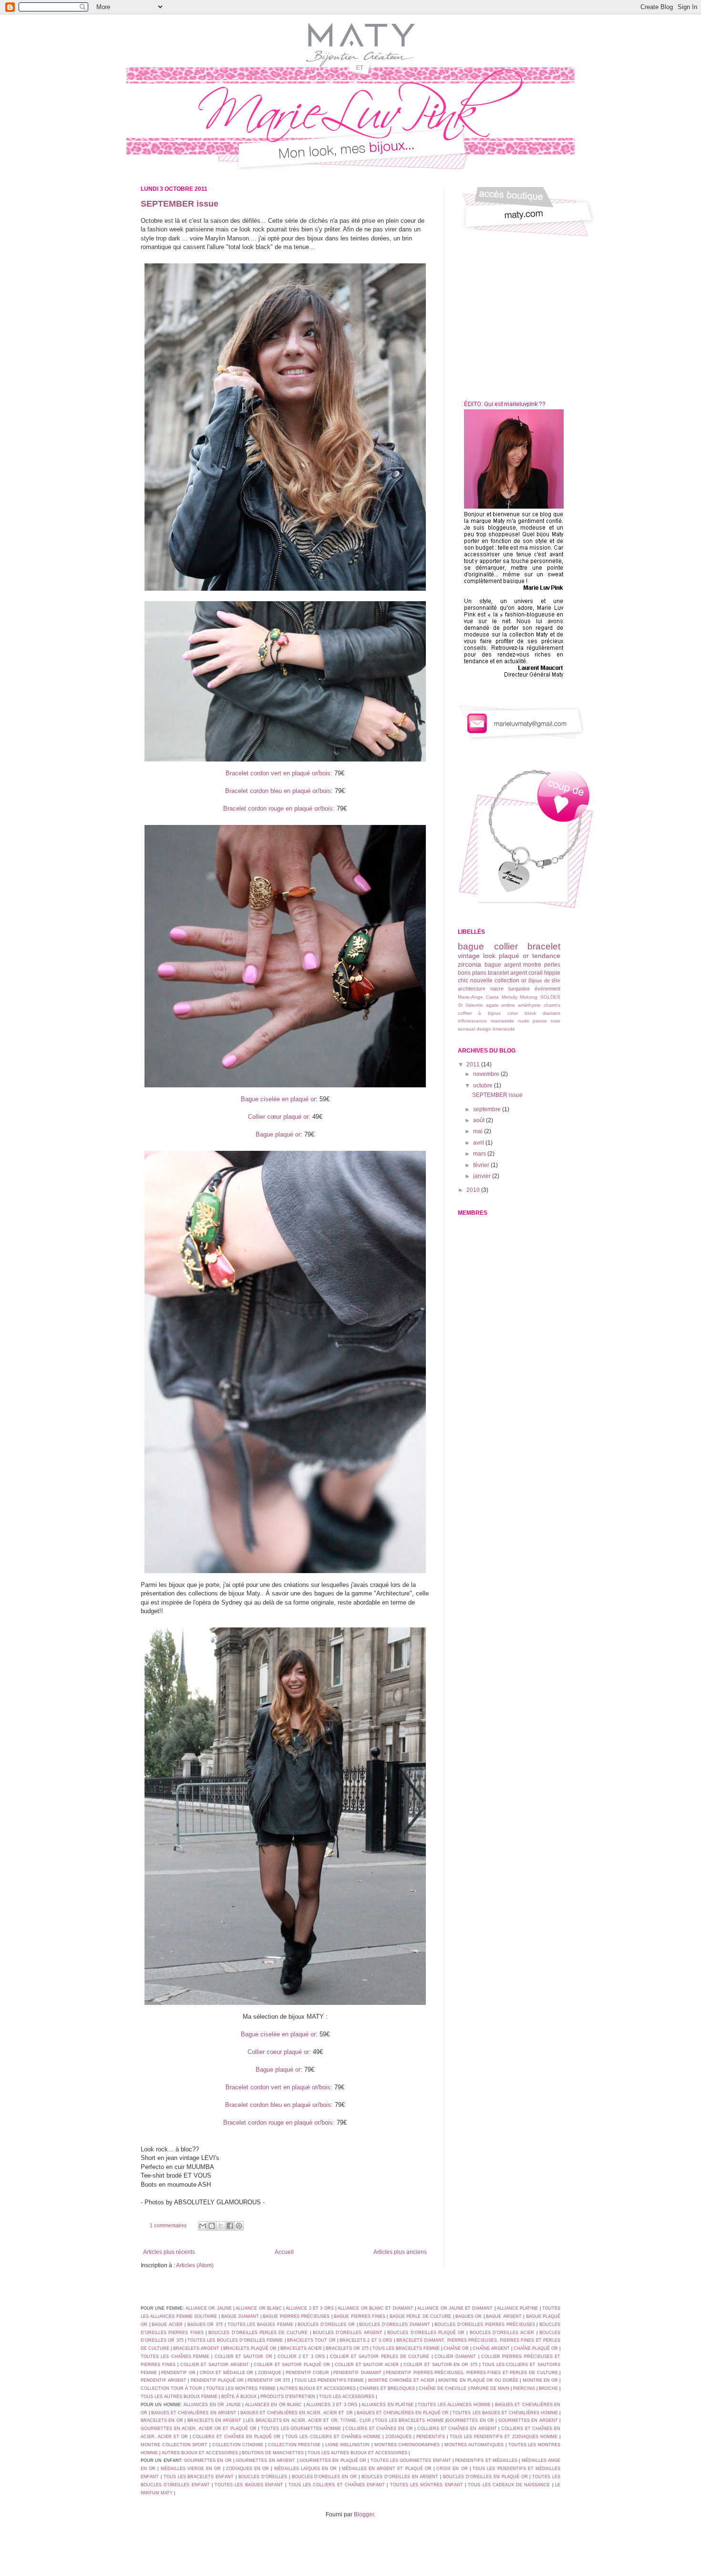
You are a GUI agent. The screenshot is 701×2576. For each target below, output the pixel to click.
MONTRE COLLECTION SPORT (174, 2445)
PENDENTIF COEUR (308, 2373)
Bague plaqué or (278, 1134)
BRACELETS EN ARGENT (215, 2420)
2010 (474, 1190)
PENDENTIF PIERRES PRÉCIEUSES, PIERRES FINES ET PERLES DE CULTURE (472, 2373)
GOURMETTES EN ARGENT (528, 2420)
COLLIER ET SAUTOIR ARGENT (215, 2365)
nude (524, 1021)
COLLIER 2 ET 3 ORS (301, 2357)
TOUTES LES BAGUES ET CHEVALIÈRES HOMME (505, 2413)
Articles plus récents (169, 2252)
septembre (488, 1109)
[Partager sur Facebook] (230, 2226)
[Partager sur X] (221, 2226)
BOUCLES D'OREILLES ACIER (502, 2333)
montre (532, 965)
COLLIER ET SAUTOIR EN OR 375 (440, 2365)
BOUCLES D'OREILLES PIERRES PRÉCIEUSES (485, 2325)
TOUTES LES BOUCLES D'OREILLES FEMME (235, 2340)
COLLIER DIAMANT (455, 2357)
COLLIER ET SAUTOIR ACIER (367, 2365)
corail (536, 973)
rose (556, 1021)
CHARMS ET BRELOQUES (387, 2388)
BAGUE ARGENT (504, 2316)
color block (522, 1013)
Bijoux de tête (544, 980)
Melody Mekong (520, 997)
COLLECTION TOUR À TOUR (171, 2388)
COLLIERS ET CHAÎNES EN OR (379, 2429)
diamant (552, 1013)
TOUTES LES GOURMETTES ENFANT (411, 2461)
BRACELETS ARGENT (196, 2348)
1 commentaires (168, 2225)
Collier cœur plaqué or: (279, 1117)
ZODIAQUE (270, 2373)
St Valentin (470, 1005)
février (482, 1165)
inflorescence (472, 1021)
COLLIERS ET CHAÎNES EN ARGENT (457, 2429)
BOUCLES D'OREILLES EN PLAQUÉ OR (485, 2477)
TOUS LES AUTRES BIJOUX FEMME (179, 2397)
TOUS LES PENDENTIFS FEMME (329, 2380)
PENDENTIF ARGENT (164, 2380)
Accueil (284, 2252)
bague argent (503, 965)
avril (479, 1143)
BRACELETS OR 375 (347, 2348)
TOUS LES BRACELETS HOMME (409, 2420)
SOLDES (550, 997)
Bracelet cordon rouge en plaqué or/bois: (279, 808)
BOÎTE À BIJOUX (239, 2397)
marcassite (502, 1021)
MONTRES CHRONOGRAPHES (407, 2445)
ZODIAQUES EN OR (247, 2469)
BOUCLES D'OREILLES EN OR (325, 2477)
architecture (472, 989)
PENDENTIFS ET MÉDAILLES (486, 2461)
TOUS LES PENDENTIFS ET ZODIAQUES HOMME (504, 2437)
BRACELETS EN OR (162, 2420)
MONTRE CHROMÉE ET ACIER (401, 2380)
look (489, 956)
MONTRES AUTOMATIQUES (474, 2445)
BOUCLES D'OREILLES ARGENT (348, 2333)
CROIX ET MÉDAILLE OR (227, 2373)
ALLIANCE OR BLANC (259, 2308)
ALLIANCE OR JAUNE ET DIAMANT (455, 2308)
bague (471, 946)
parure (540, 1021)
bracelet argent (507, 973)
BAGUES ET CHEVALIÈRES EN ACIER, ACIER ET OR (297, 2413)
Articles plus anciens (400, 2252)
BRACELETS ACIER (301, 2348)
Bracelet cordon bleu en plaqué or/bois (278, 791)
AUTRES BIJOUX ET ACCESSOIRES (318, 2388)
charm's (552, 1005)
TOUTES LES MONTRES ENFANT (427, 2485)
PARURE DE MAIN (490, 2388)
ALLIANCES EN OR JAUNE (212, 2405)
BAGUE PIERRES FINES (360, 2316)
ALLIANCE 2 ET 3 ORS (309, 2308)
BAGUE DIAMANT (240, 2316)
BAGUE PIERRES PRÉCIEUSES (296, 2316)
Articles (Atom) (195, 2265)
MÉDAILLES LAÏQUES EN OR (306, 2469)
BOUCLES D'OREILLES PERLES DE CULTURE (258, 2333)
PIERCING (524, 2388)
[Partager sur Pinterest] (239, 2226)
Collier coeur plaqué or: (279, 2052)
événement (547, 989)
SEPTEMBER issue (180, 204)
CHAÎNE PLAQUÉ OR (536, 2348)
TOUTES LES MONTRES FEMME (241, 2388)
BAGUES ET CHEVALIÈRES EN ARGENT (194, 2413)
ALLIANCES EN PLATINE (387, 2405)
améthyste (529, 1005)
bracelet (544, 946)
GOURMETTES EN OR (470, 2420)
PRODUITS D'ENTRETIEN (288, 2397)
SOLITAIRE (206, 2316)
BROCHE (548, 2388)
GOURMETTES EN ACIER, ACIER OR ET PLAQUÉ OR (199, 2429)
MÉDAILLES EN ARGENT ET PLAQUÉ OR (387, 2469)
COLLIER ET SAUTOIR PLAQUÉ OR (292, 2365)
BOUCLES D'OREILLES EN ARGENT (400, 2477)
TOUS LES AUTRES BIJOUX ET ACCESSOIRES (357, 2453)
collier (506, 946)
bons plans (472, 973)
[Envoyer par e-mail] (203, 2226)
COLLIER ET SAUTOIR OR (243, 2357)
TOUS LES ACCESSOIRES (347, 2397)
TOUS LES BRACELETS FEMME (406, 2348)
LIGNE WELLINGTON (348, 2445)
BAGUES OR (469, 2316)
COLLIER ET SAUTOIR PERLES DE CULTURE (380, 2357)
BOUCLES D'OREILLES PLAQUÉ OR (426, 2333)
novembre (487, 1074)
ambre (508, 1005)
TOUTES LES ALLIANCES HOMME (454, 2405)
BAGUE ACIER (167, 2325)
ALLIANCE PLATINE (517, 2308)
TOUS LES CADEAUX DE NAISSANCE (509, 2485)
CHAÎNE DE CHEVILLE (443, 2388)
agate (492, 1005)
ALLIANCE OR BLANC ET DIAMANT (375, 2308)
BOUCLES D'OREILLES (263, 2477)
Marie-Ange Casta (478, 997)
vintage (469, 956)
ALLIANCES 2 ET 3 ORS (332, 2405)
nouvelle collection (495, 980)
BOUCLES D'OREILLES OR (326, 2325)
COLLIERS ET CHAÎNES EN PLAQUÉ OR (237, 2437)
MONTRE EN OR (540, 2380)
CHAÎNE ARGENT (491, 2348)
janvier (483, 1176)
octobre (484, 1085)
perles (552, 965)
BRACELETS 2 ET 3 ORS (366, 2340)
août (479, 1120)
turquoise (519, 989)
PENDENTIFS (431, 2437)
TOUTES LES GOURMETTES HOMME (301, 2429)
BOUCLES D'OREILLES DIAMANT (394, 2325)
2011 (474, 1064)
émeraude (504, 1029)
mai (479, 1131)
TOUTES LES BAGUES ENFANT (249, 2485)
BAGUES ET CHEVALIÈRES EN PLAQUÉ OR (403, 2413)
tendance (546, 956)
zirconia (469, 964)
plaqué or (514, 956)
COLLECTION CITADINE (238, 2445)
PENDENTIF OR (178, 2373)
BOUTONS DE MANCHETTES (273, 2453)
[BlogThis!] (212, 2226)
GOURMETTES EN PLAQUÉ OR (333, 2461)
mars (480, 1154)
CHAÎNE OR (456, 2348)
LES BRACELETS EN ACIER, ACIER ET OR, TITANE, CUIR (308, 2420)
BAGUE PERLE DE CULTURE (420, 2316)
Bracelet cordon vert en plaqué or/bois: (279, 773)
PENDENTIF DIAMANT (357, 2373)
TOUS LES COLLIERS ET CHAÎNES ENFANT (337, 2485)
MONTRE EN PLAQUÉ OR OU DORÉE (478, 2380)
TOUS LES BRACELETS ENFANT (199, 2477)
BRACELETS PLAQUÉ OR (250, 2348)
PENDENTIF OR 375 (269, 2380)
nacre (497, 989)
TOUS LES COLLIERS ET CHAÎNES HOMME (333, 2437)
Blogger (364, 2514)
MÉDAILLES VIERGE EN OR (191, 2469)
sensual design (474, 1029)
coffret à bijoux (479, 1013)
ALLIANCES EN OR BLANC (273, 2405)
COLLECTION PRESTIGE (294, 2445)
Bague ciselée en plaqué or (278, 1099)
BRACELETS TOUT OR (311, 2340)
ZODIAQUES (398, 2437)
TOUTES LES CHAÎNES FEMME (176, 2357)
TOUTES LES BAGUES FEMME (261, 2325)
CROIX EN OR (452, 2469)
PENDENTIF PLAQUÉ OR (217, 2380)
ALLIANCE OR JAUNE (208, 2308)
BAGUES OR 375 (205, 2325)
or (524, 980)
